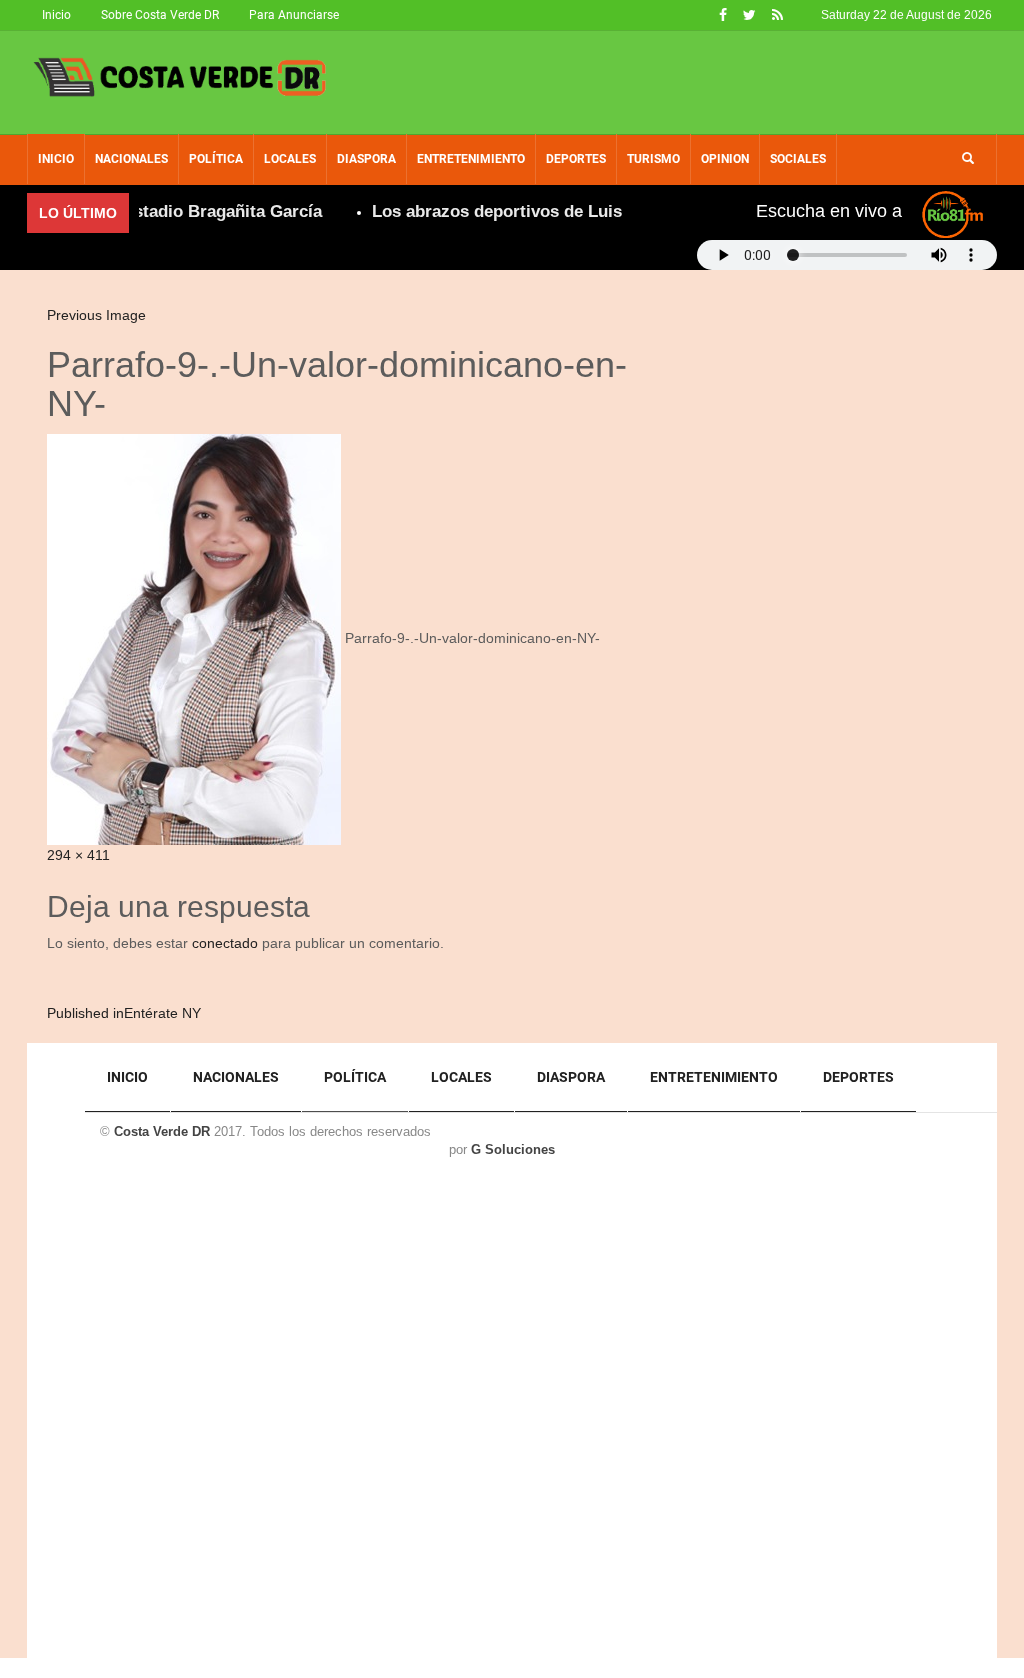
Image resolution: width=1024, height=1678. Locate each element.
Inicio (56, 15)
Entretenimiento (471, 159)
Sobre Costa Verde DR (160, 15)
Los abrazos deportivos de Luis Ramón (509, 211)
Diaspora (366, 159)
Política (216, 159)
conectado (225, 943)
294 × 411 (78, 855)
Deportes (576, 159)
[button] (968, 159)
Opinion (725, 159)
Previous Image (96, 315)
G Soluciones (513, 1149)
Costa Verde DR (162, 1131)
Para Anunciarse (294, 15)
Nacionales (131, 159)
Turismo (653, 159)
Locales (290, 159)
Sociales (798, 159)
